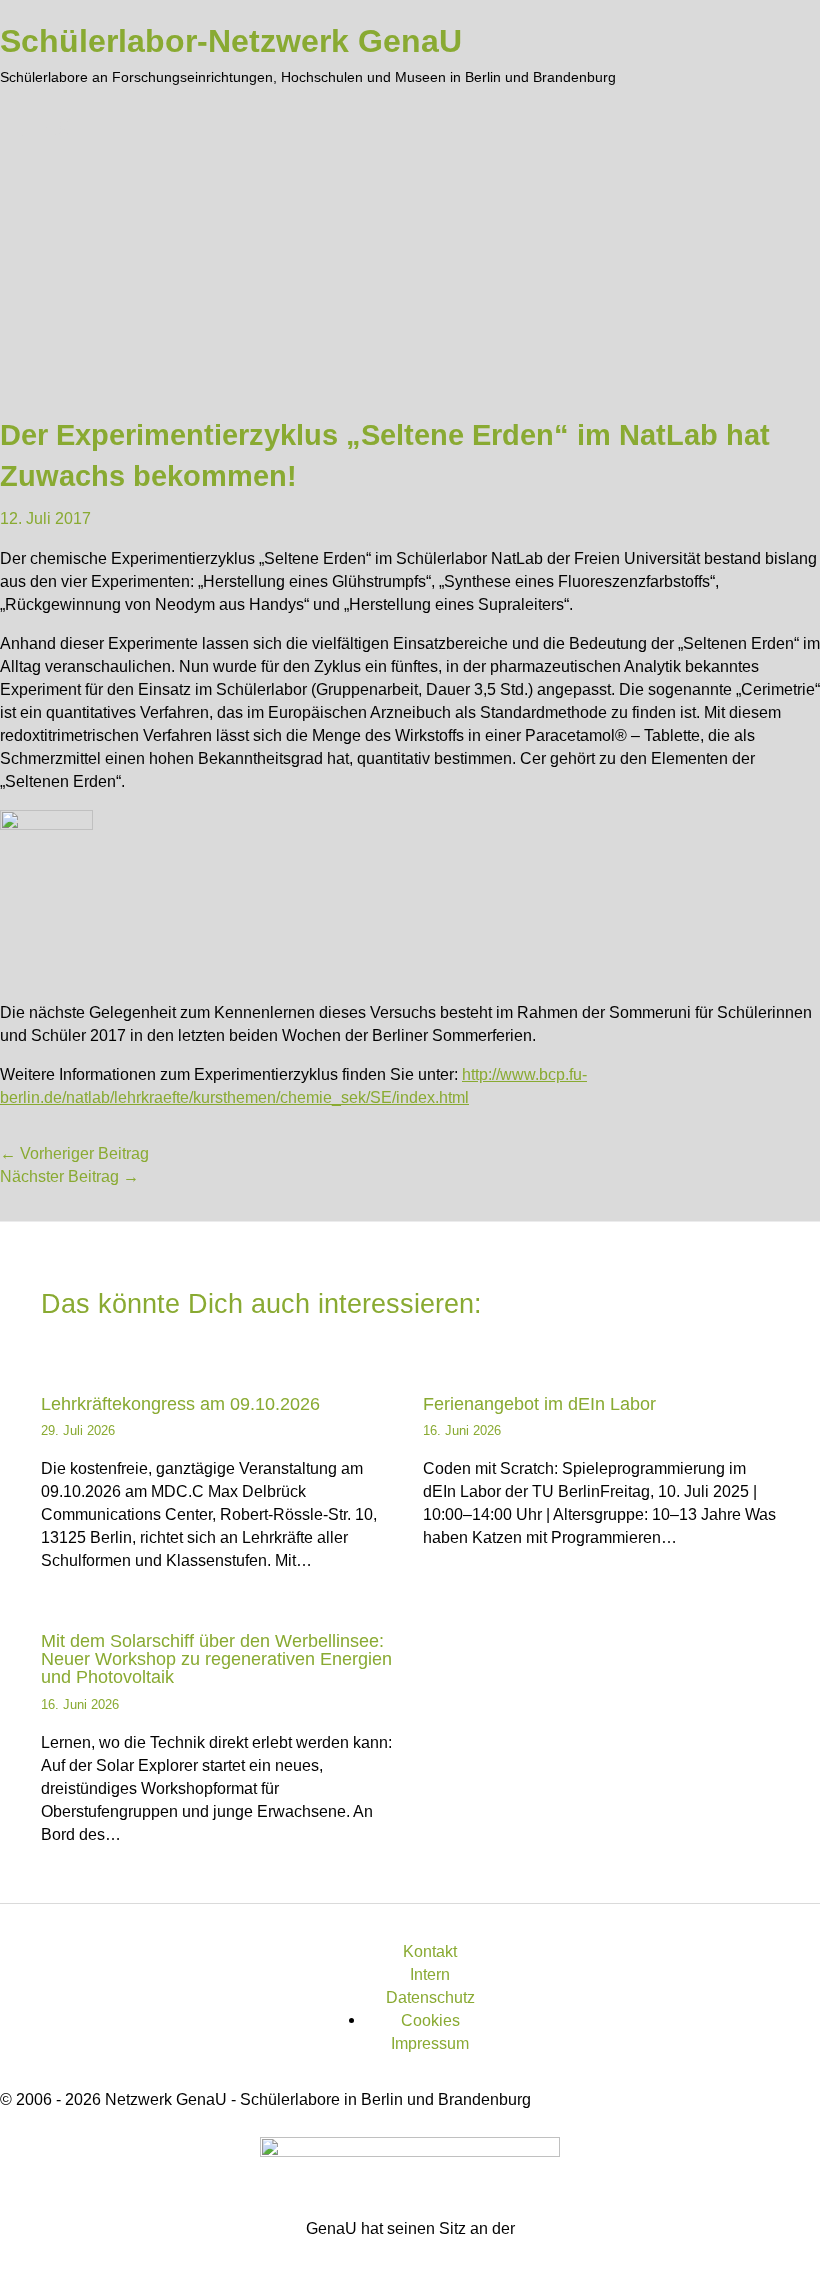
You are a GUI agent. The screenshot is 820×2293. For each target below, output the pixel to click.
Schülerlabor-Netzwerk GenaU (231, 41)
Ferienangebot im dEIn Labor (539, 1403)
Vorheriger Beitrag (74, 1153)
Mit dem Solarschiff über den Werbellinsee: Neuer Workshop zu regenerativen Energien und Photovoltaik (216, 1658)
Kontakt (430, 1951)
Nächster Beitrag (69, 1176)
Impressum (430, 2043)
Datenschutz (430, 1997)
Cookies (430, 2020)
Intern (430, 1974)
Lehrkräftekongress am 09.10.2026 (180, 1403)
